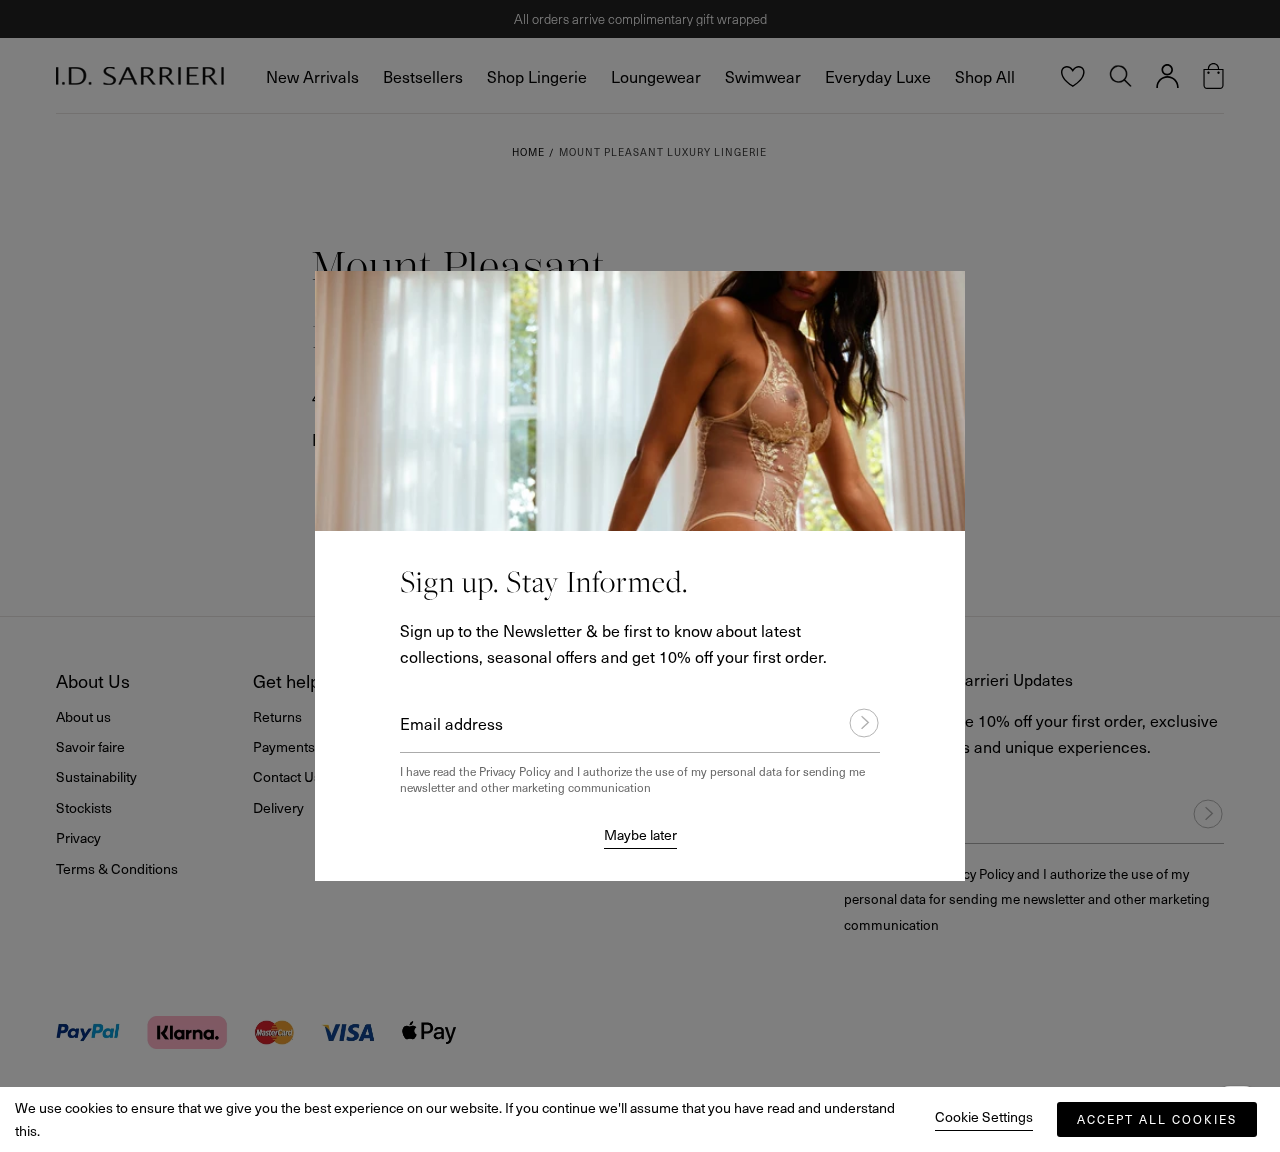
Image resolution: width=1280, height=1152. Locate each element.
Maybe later (640, 834)
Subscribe (855, 723)
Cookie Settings (984, 1116)
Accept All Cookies (1157, 1119)
